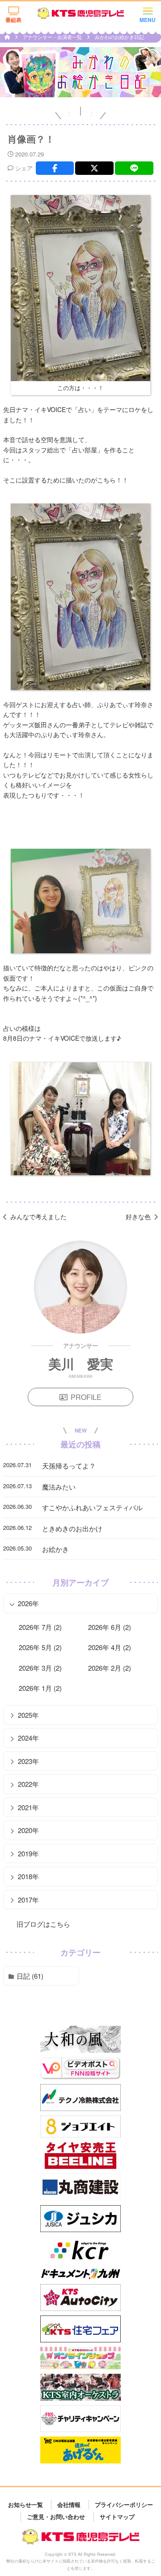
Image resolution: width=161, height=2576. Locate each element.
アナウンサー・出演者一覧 (53, 37)
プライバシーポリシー (124, 2504)
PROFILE (86, 1397)
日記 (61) (30, 1976)
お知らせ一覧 (25, 2504)
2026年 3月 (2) (40, 1668)
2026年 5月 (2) (40, 1647)
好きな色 (138, 1216)
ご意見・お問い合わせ (56, 2517)
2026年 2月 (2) (110, 1668)
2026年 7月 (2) (40, 1627)
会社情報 (69, 2504)
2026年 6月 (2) (110, 1627)
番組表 (13, 20)
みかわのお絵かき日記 (119, 37)
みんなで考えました (38, 1216)
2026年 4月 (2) (110, 1647)
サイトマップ (117, 2517)
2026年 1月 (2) (40, 1688)
